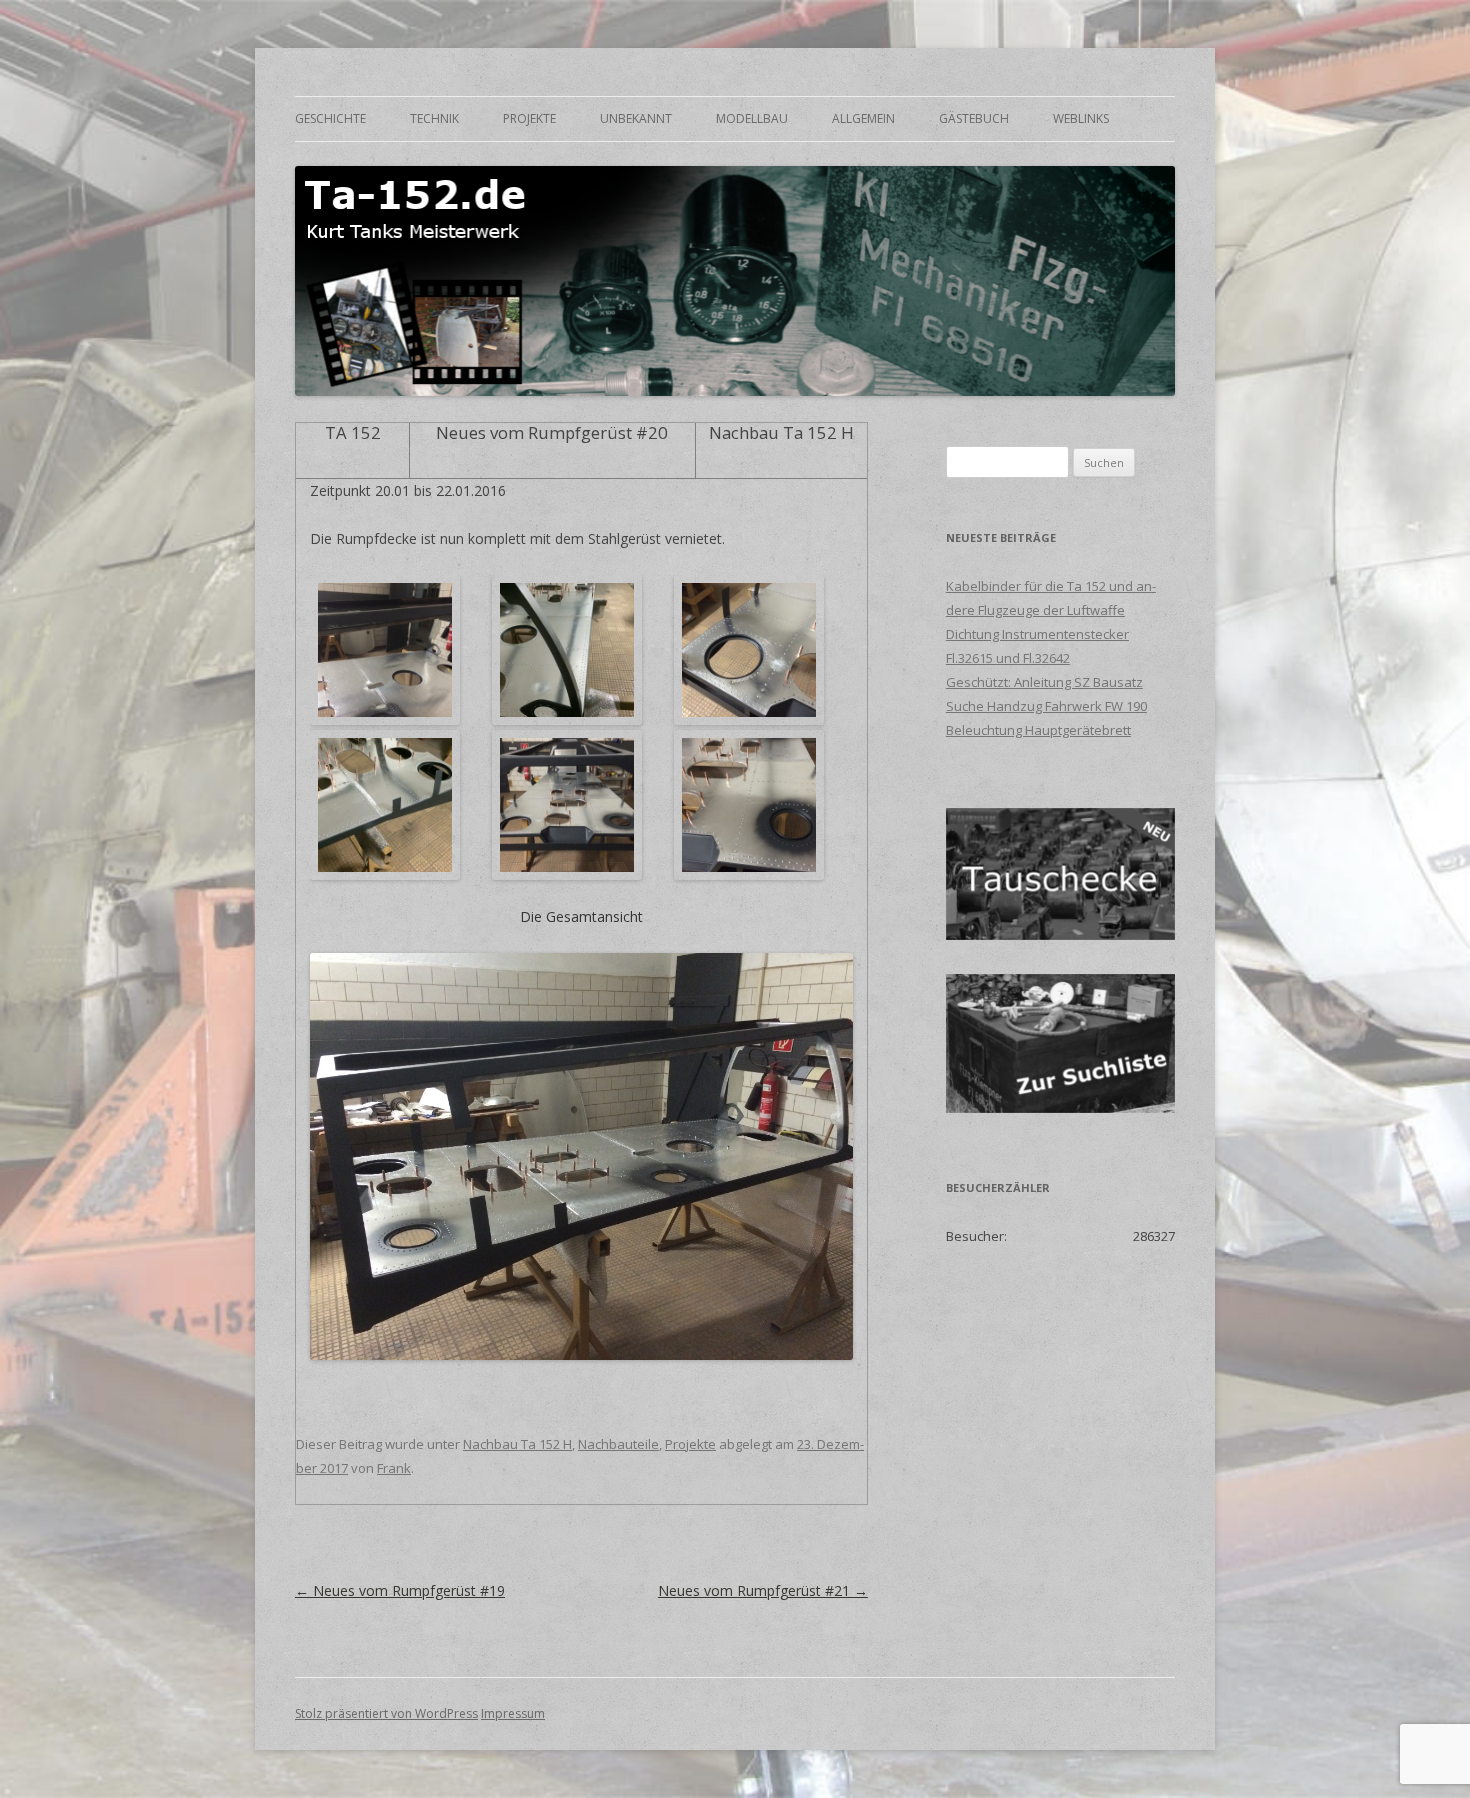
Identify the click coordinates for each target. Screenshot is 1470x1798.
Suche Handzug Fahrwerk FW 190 (1046, 706)
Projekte (529, 118)
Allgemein (863, 118)
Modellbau (752, 118)
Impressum (513, 1713)
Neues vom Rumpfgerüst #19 (400, 1590)
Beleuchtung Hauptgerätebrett (1038, 730)
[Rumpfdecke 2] (571, 650)
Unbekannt (636, 118)
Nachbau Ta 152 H (517, 1444)
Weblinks (1081, 118)
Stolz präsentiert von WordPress (386, 1713)
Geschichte (330, 118)
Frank (394, 1468)
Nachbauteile (618, 1444)
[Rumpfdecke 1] (389, 650)
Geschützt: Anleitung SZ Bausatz (1044, 682)
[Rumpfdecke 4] (389, 805)
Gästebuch (974, 118)
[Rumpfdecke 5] (571, 805)
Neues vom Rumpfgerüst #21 (763, 1590)
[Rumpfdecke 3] (753, 650)
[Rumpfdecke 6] (753, 805)
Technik (434, 118)
